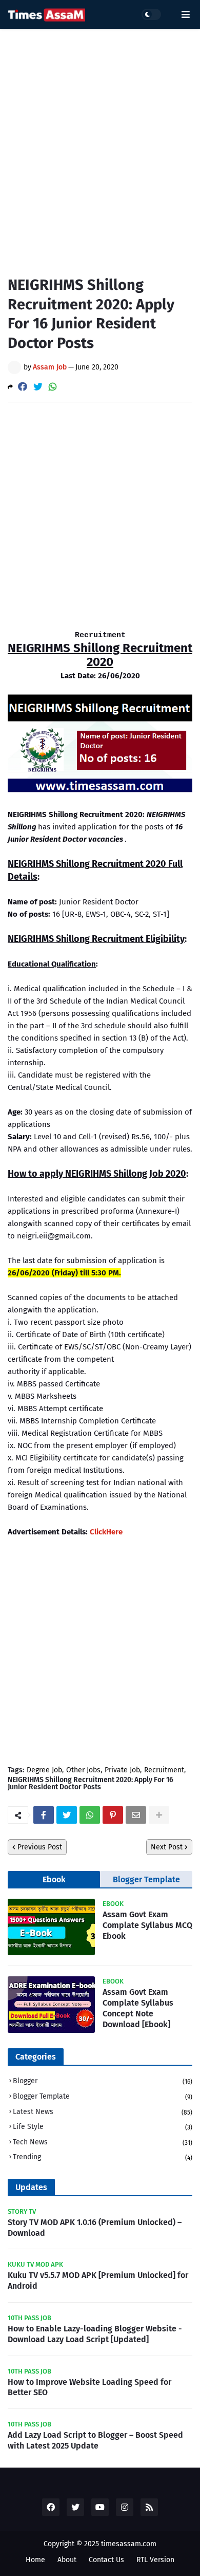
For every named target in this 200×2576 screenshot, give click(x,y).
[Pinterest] (113, 1815)
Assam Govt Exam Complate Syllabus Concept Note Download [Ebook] (138, 2008)
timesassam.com (129, 2544)
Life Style (103, 2127)
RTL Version (155, 2560)
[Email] (136, 1815)
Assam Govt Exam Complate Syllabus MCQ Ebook (147, 1925)
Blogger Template (146, 1879)
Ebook (54, 1879)
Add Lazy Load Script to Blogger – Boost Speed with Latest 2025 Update (95, 2440)
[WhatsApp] (53, 387)
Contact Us (106, 2560)
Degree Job (44, 1770)
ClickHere (106, 1532)
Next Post (167, 1847)
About (67, 2560)
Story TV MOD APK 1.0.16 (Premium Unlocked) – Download (95, 2228)
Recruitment (164, 1770)
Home (35, 2560)
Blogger (103, 2081)
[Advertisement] (100, 144)
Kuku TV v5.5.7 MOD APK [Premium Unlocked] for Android (98, 2281)
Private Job (122, 1770)
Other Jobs (83, 1770)
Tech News (103, 2142)
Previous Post (40, 1847)
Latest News (103, 2112)
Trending (103, 2157)
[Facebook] (23, 387)
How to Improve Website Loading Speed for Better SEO (89, 2387)
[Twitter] (38, 387)
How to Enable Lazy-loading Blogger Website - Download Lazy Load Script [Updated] (95, 2334)
